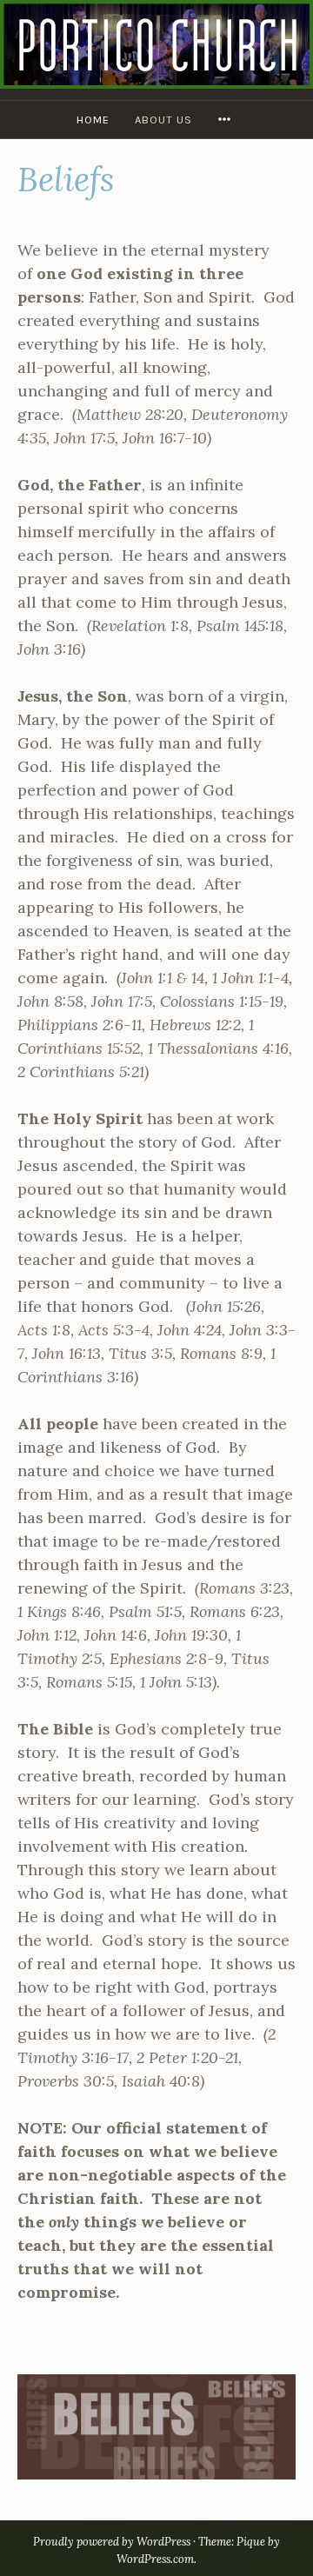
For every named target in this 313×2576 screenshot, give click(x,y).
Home (93, 120)
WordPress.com (155, 2559)
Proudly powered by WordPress (112, 2542)
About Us (163, 120)
